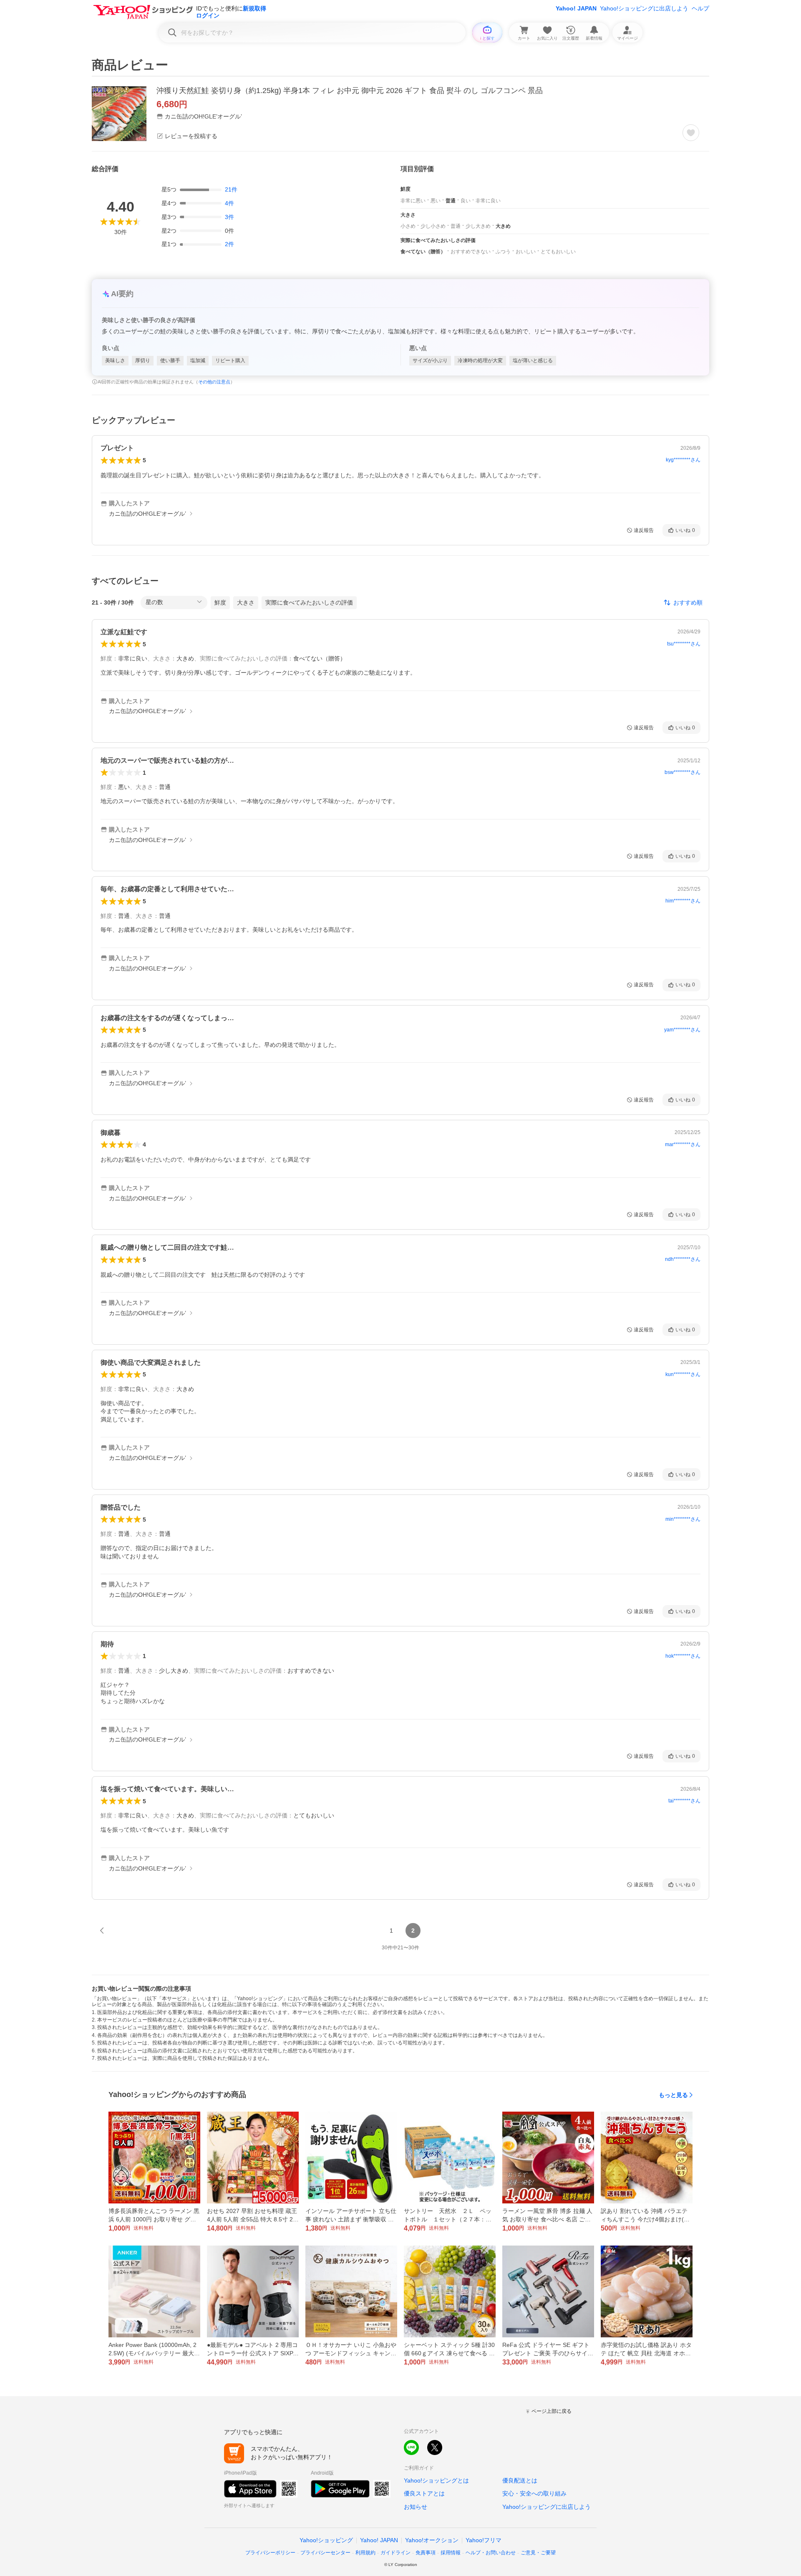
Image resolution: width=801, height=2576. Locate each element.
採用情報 (451, 2553)
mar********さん (683, 1144)
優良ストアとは (424, 2493)
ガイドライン (395, 2553)
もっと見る (673, 2095)
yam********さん (682, 1030)
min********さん (683, 1519)
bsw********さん (683, 772)
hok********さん (683, 1656)
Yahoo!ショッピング (326, 2540)
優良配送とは (520, 2480)
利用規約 (365, 2553)
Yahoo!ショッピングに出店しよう (644, 8)
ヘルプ (700, 8)
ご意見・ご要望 (538, 2553)
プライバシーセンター (325, 2553)
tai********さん (684, 1801)
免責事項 (426, 2553)
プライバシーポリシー (270, 2553)
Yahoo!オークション (432, 2540)
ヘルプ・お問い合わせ (491, 2553)
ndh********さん (683, 1259)
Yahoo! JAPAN (576, 8)
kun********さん (683, 1374)
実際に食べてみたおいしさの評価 (309, 602)
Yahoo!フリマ (484, 2540)
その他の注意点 (214, 382)
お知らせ (416, 2507)
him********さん (683, 901)
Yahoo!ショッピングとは (436, 2480)
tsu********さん (684, 644)
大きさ (246, 602)
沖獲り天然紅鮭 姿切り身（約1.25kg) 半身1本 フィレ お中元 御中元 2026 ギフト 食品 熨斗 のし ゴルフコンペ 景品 (350, 91)
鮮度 (220, 602)
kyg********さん (683, 460)
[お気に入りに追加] (691, 133)
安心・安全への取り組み (534, 2493)
